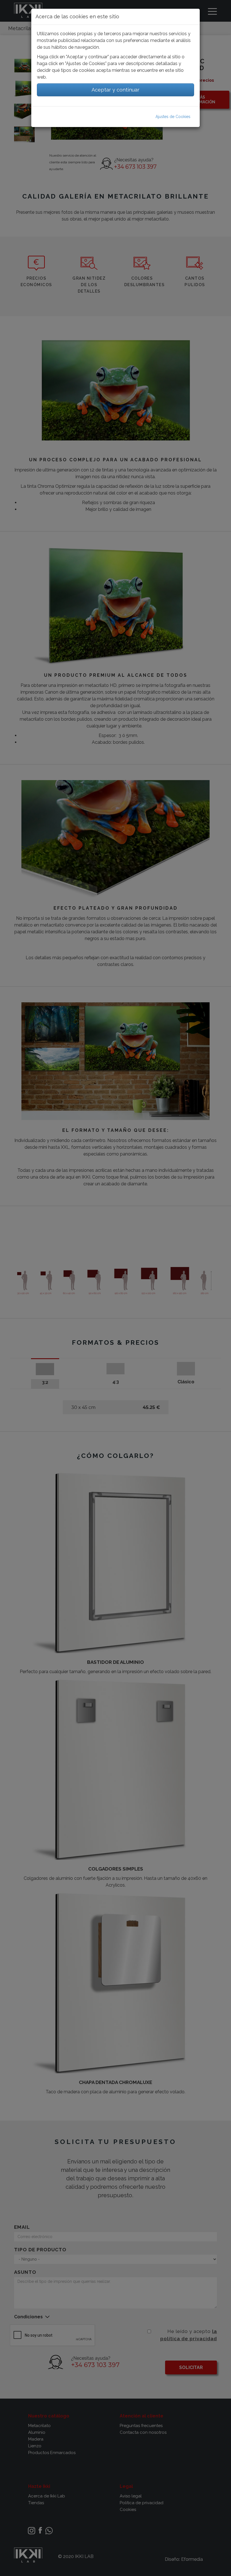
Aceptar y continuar (115, 90)
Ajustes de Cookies (173, 117)
